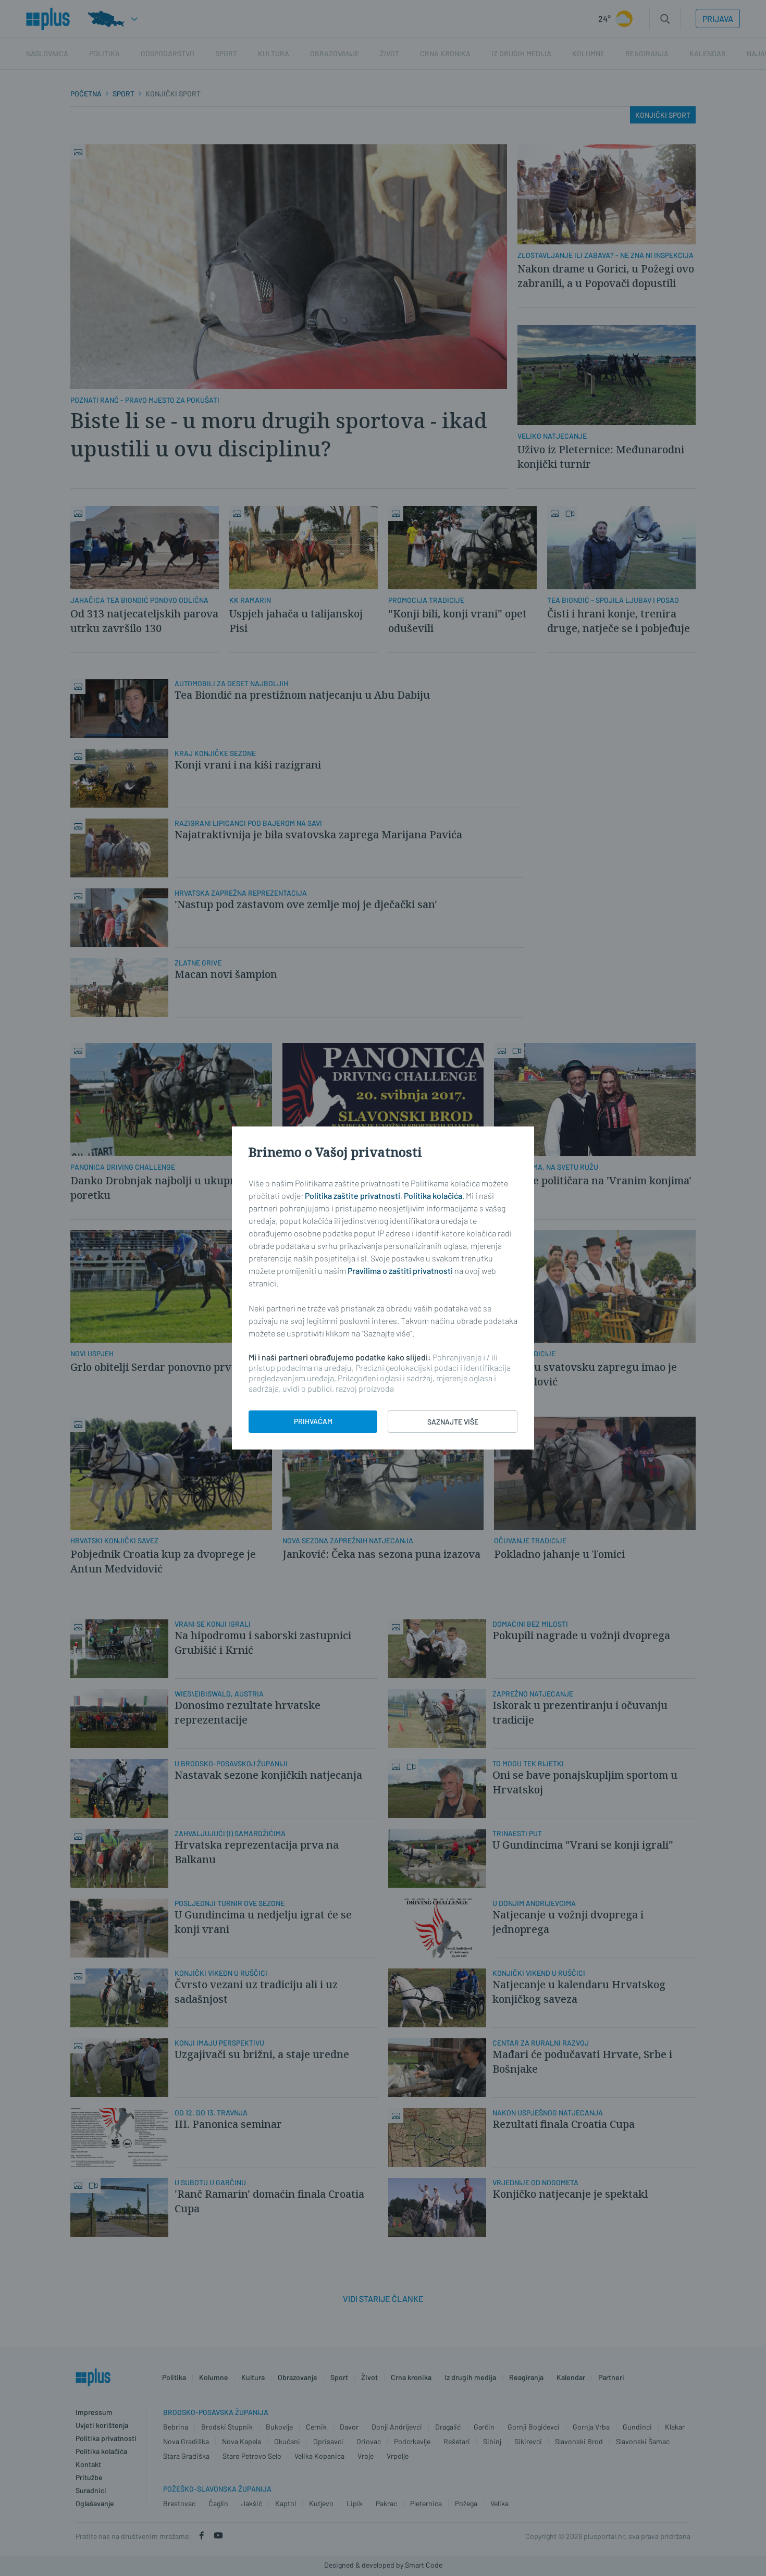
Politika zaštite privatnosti (353, 1196)
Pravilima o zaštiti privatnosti (400, 1271)
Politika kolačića (433, 1196)
